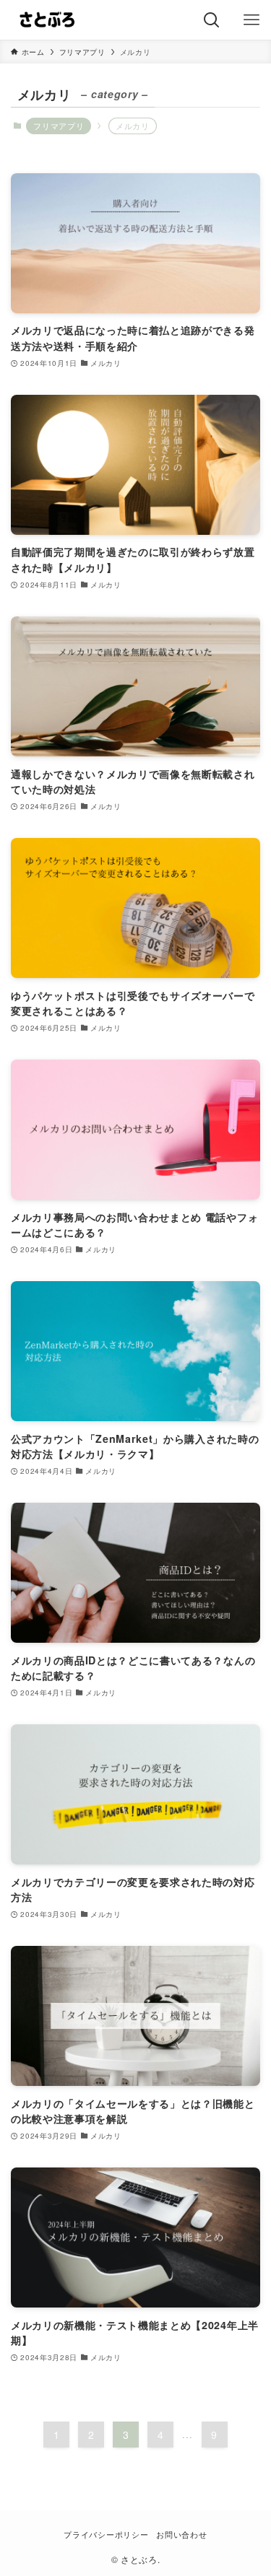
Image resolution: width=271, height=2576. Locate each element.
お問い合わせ (181, 2534)
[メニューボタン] (251, 20)
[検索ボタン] (211, 20)
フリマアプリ (59, 126)
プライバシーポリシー (106, 2534)
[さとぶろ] (46, 20)
